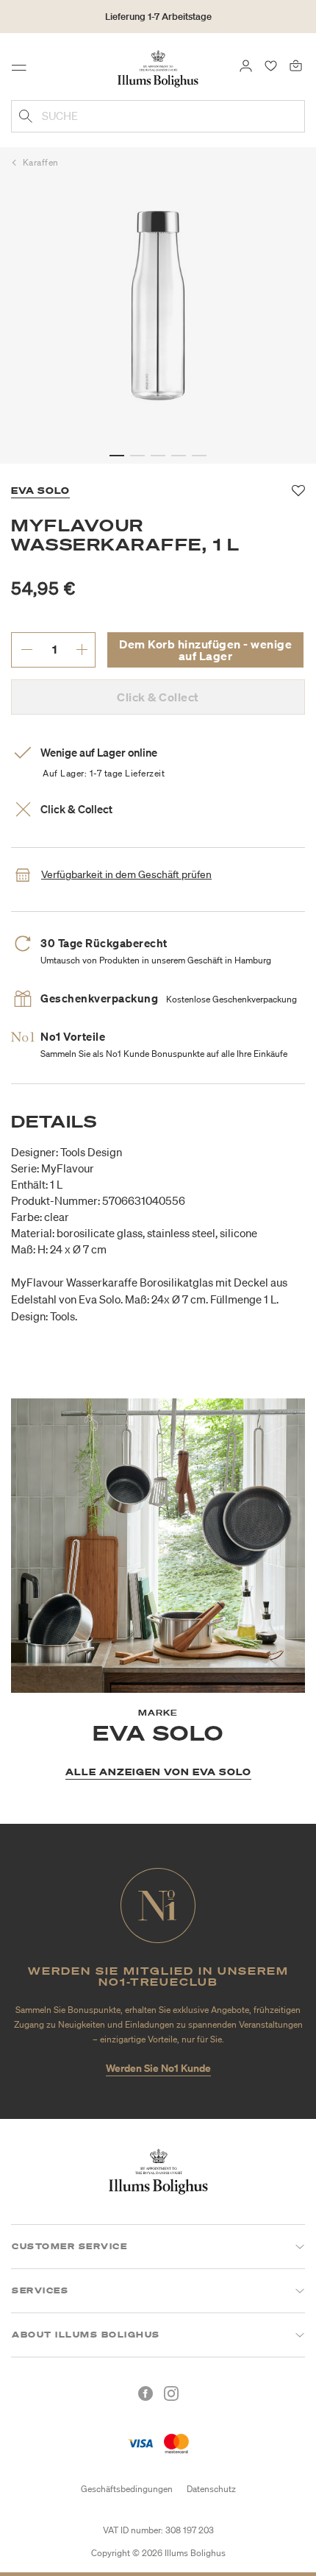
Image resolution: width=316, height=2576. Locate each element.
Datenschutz (211, 2489)
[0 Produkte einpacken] (296, 65)
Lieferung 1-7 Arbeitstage (158, 17)
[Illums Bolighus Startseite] (158, 68)
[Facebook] (146, 2393)
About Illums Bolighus (86, 2335)
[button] (117, 456)
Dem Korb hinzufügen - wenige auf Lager (205, 650)
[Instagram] (171, 2393)
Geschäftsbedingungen (127, 2489)
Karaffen (41, 162)
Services (40, 2290)
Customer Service (69, 2246)
